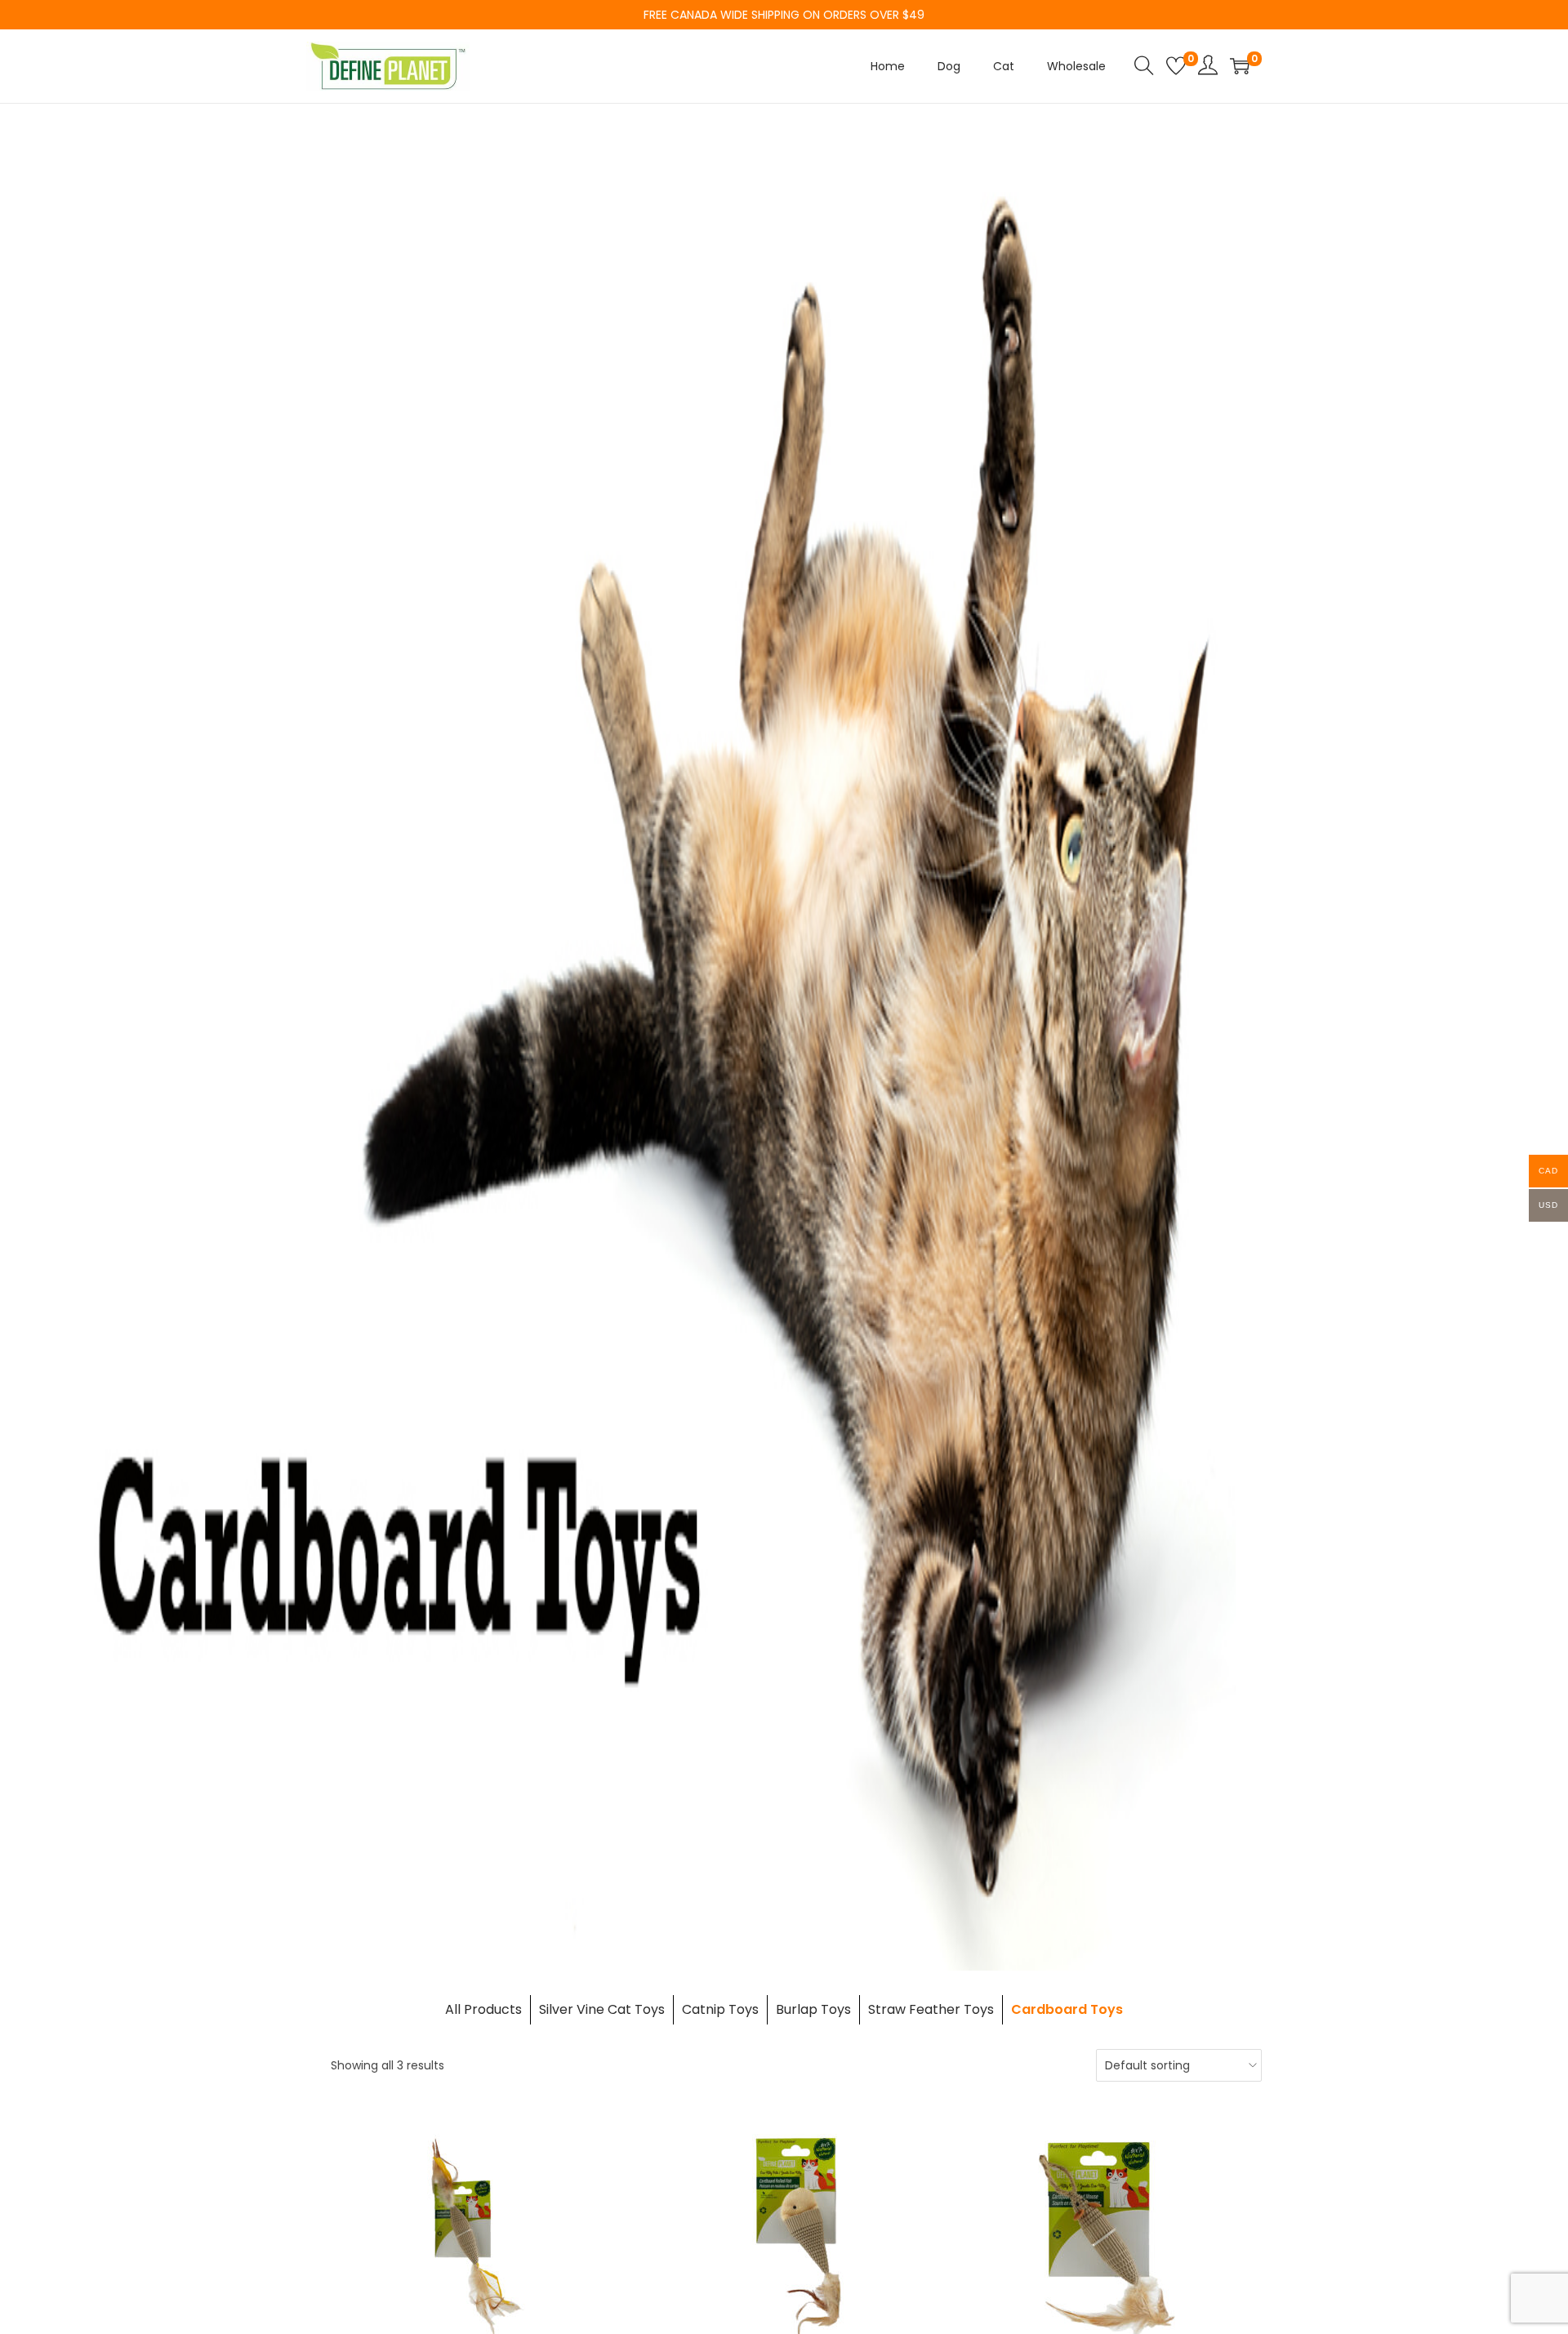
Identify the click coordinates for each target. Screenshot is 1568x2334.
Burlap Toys (813, 2009)
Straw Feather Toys (931, 2009)
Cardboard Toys (1067, 2009)
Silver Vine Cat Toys (602, 2009)
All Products (483, 2009)
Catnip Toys (720, 2009)
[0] (1176, 66)
